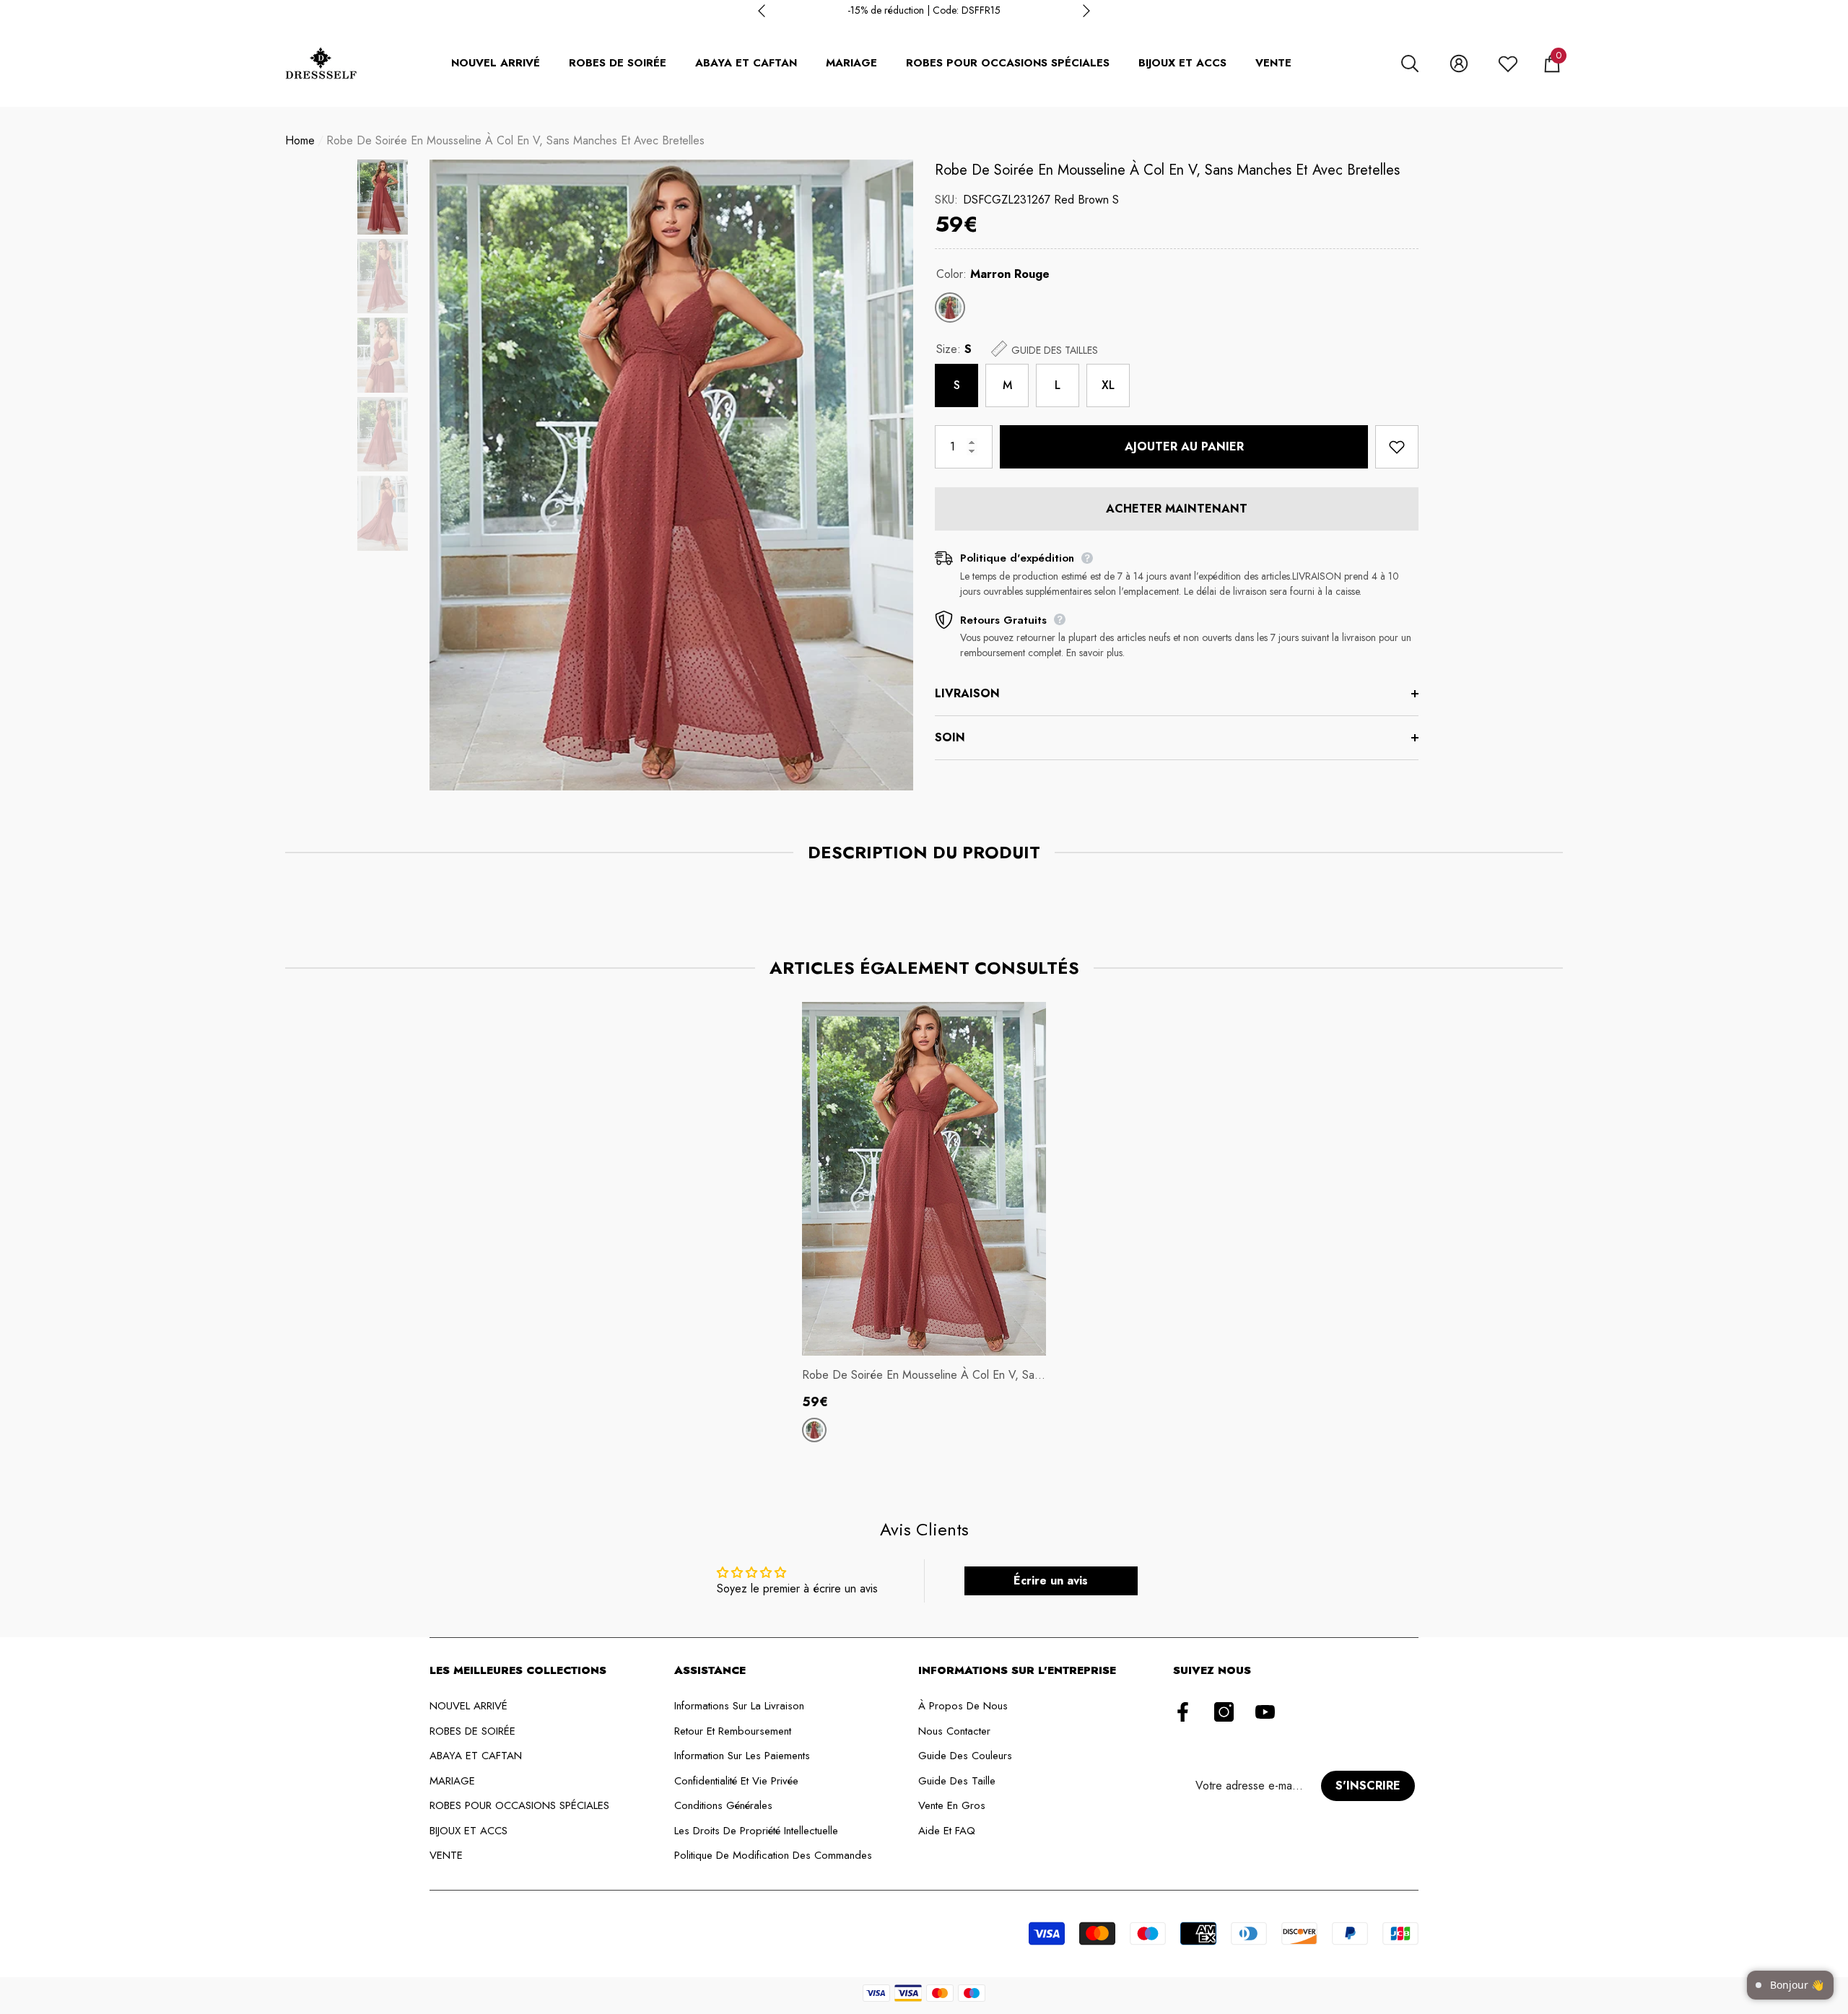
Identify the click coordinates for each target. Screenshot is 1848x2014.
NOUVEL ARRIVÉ (496, 63)
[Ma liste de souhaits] (1508, 64)
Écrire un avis (1051, 1581)
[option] (924, 10)
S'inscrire (1368, 1786)
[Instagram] (1224, 1713)
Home (300, 140)
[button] (1410, 64)
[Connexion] (1459, 64)
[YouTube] (1265, 1713)
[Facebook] (1183, 1713)
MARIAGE (851, 63)
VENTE (1273, 63)
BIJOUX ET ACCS (1182, 63)
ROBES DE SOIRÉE (618, 63)
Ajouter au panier (1184, 446)
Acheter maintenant (1177, 509)
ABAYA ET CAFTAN (746, 63)
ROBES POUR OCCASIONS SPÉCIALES (1008, 63)
